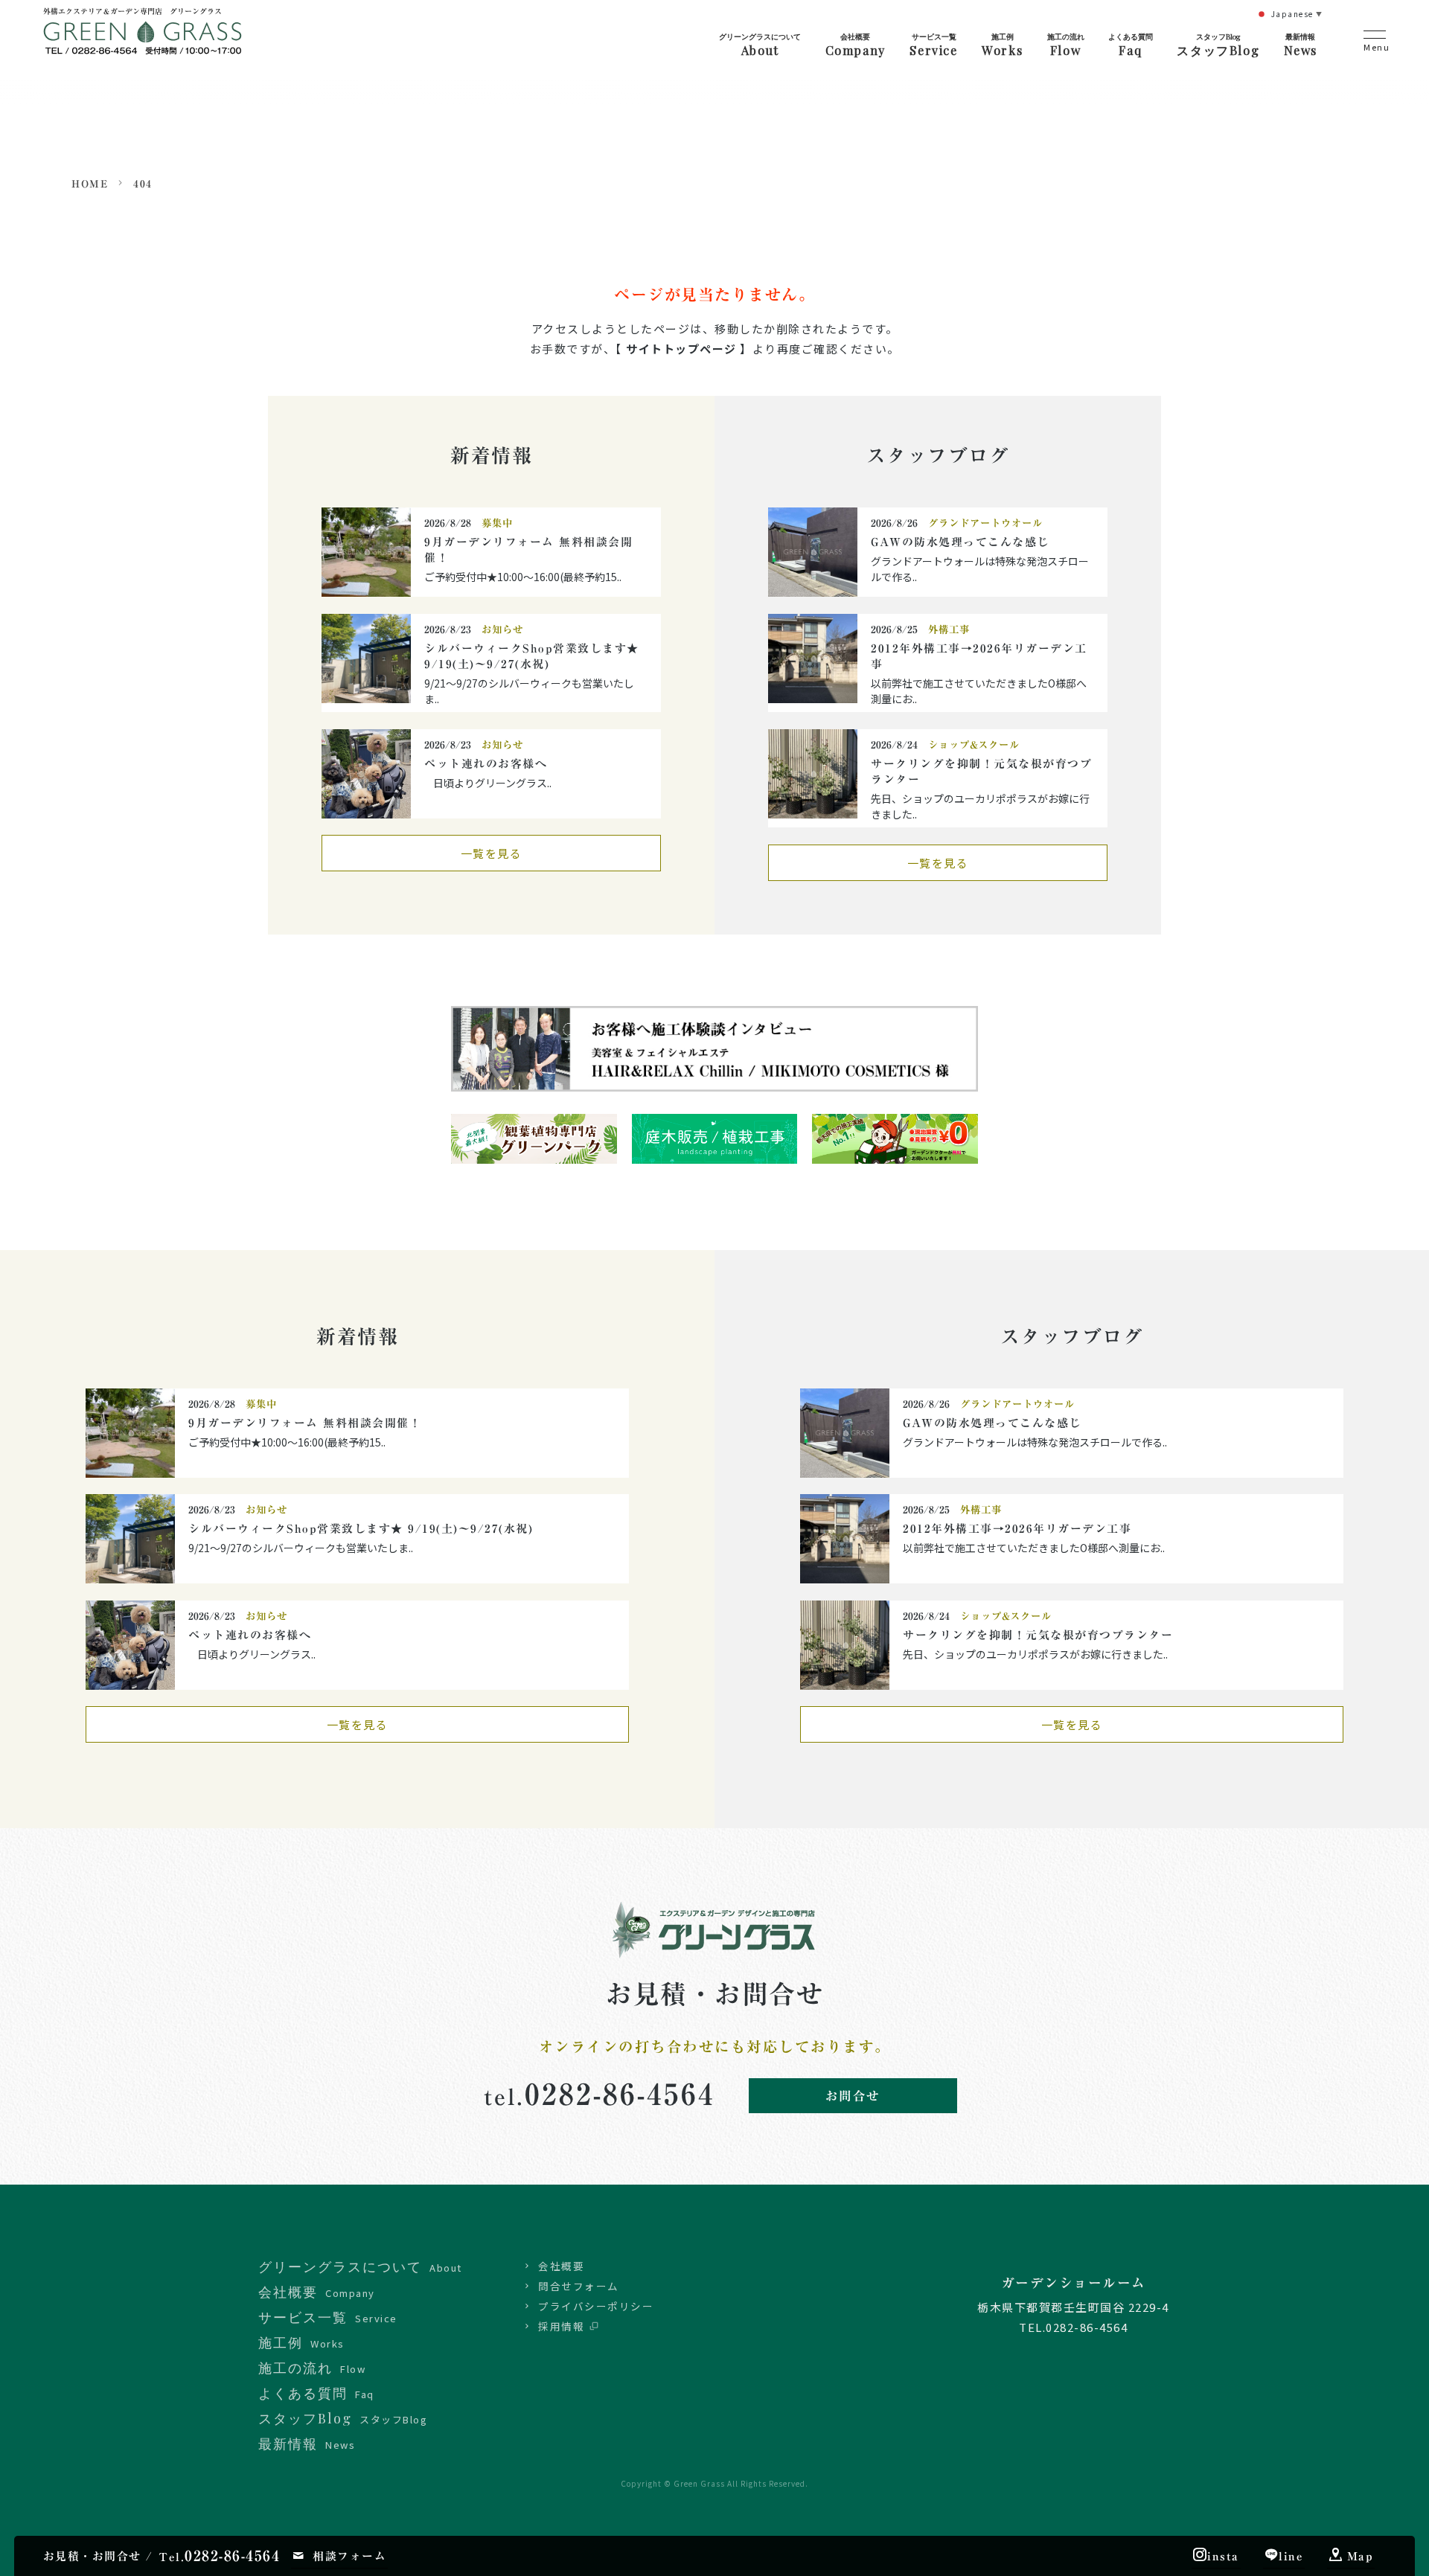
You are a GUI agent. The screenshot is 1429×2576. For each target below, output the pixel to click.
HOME (90, 184)
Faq (1131, 45)
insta (1223, 2556)
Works (1002, 45)
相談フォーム (349, 2556)
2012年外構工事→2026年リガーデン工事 (1017, 1529)
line (1291, 2556)
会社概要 (561, 2266)
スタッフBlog (1218, 45)
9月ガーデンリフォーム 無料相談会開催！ (305, 1423)
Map (1361, 2556)
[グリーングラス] (143, 43)
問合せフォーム (579, 2286)
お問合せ (853, 2096)
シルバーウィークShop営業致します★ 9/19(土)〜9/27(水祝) (367, 1529)
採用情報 (561, 2326)
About (760, 45)
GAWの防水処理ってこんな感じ (960, 542)
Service (933, 45)
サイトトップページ (681, 349)
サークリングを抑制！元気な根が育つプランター (1038, 1635)
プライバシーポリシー (596, 2306)
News (1301, 45)
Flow (1066, 45)
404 (143, 184)
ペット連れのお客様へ (486, 764)
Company (856, 45)
